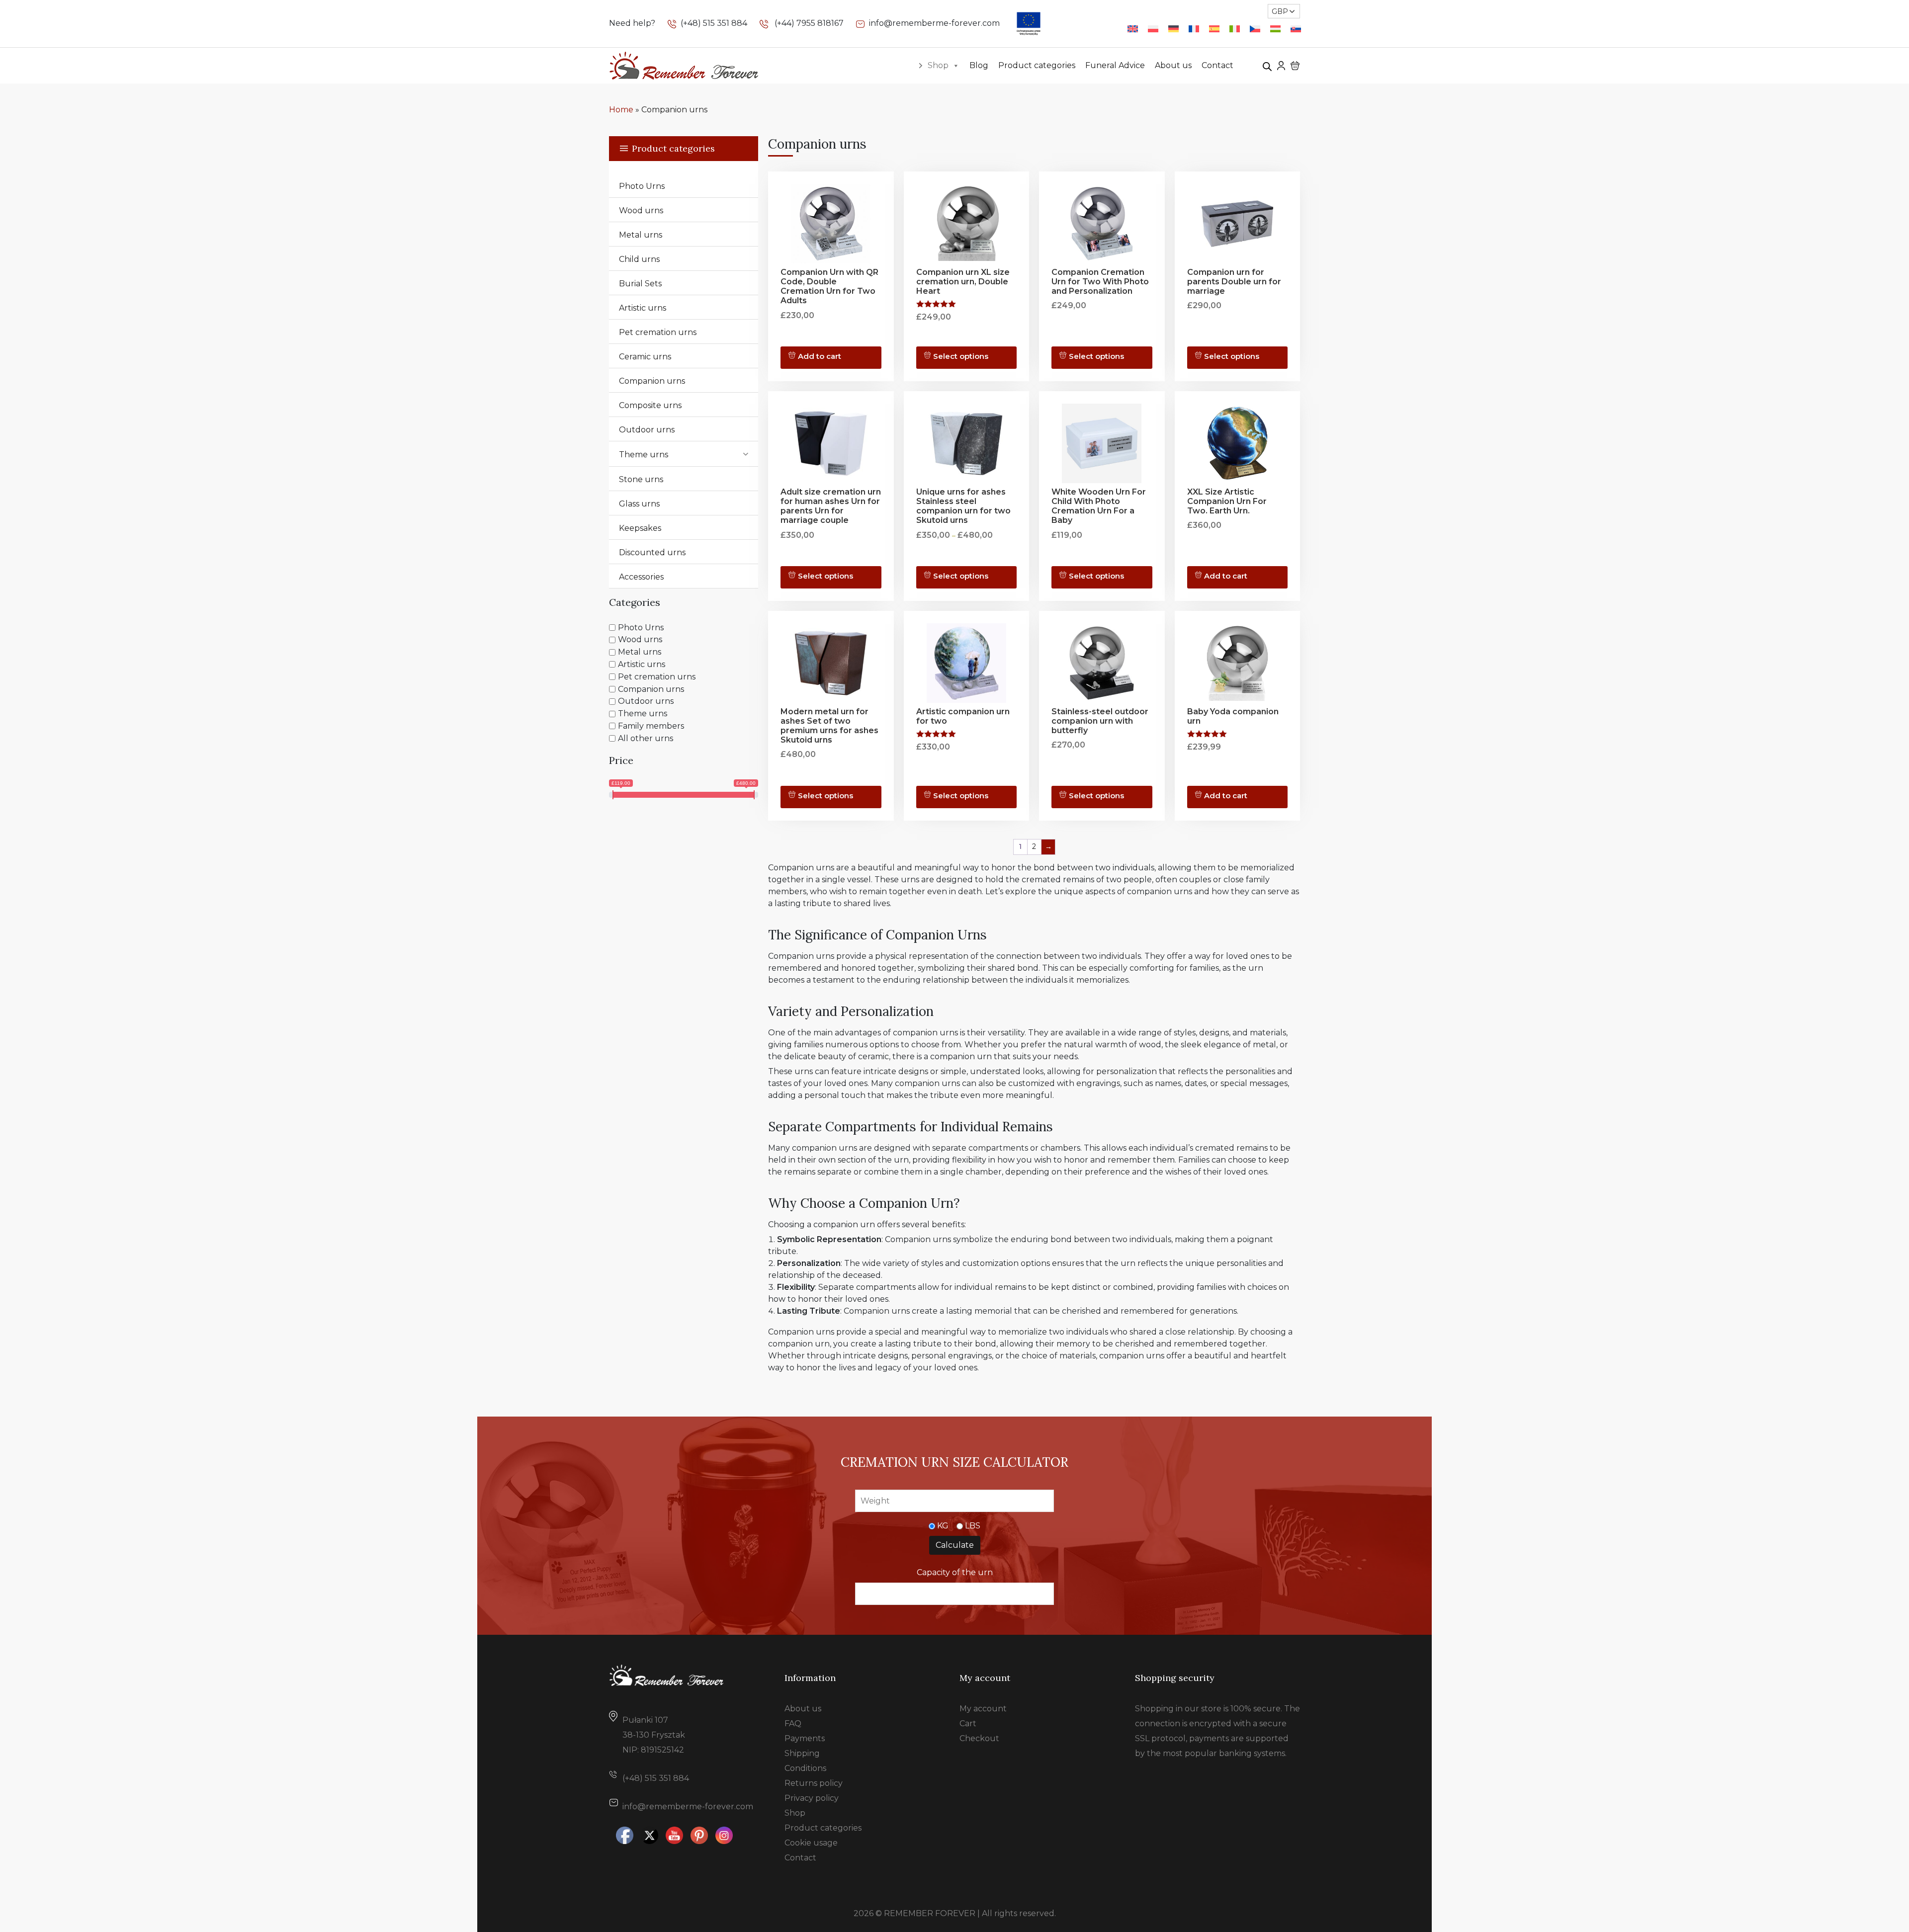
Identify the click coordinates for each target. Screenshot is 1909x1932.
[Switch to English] (1133, 29)
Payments (805, 1738)
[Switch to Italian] (1235, 29)
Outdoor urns (647, 430)
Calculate (955, 1545)
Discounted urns (652, 552)
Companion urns (652, 381)
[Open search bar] (1267, 66)
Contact (1217, 65)
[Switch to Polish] (1153, 29)
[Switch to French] (1194, 29)
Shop (938, 65)
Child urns (639, 259)
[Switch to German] (1173, 29)
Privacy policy (812, 1798)
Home (621, 110)
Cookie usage (811, 1843)
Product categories (1037, 65)
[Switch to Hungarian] (1275, 29)
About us (1173, 65)
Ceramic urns (645, 357)
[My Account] (1281, 65)
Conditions (805, 1768)
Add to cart (820, 356)
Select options (961, 356)
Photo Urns (642, 186)
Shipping (802, 1753)
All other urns (646, 738)
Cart (968, 1723)
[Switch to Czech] (1255, 29)
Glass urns (639, 504)
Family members (651, 726)
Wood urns (641, 210)
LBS (973, 1526)
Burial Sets (640, 284)
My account (983, 1709)
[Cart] (1295, 66)
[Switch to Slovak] (1296, 29)
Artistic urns (643, 308)
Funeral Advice (1115, 65)
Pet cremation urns (658, 332)
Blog (979, 65)
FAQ (793, 1723)
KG (943, 1526)
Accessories (641, 577)
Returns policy (814, 1783)
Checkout (979, 1738)
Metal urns (641, 235)
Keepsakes (640, 528)
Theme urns (644, 455)
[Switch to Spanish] (1214, 29)
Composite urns (650, 405)
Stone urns (641, 479)
